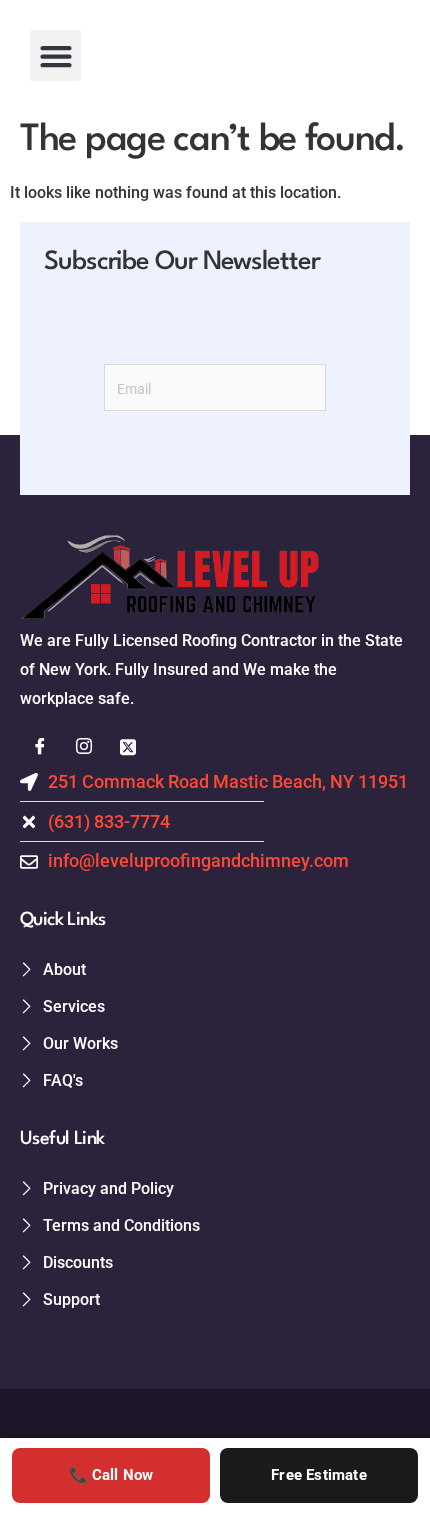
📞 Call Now (111, 1475)
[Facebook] (40, 748)
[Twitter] (128, 748)
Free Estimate (319, 1475)
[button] (55, 55)
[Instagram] (84, 748)
